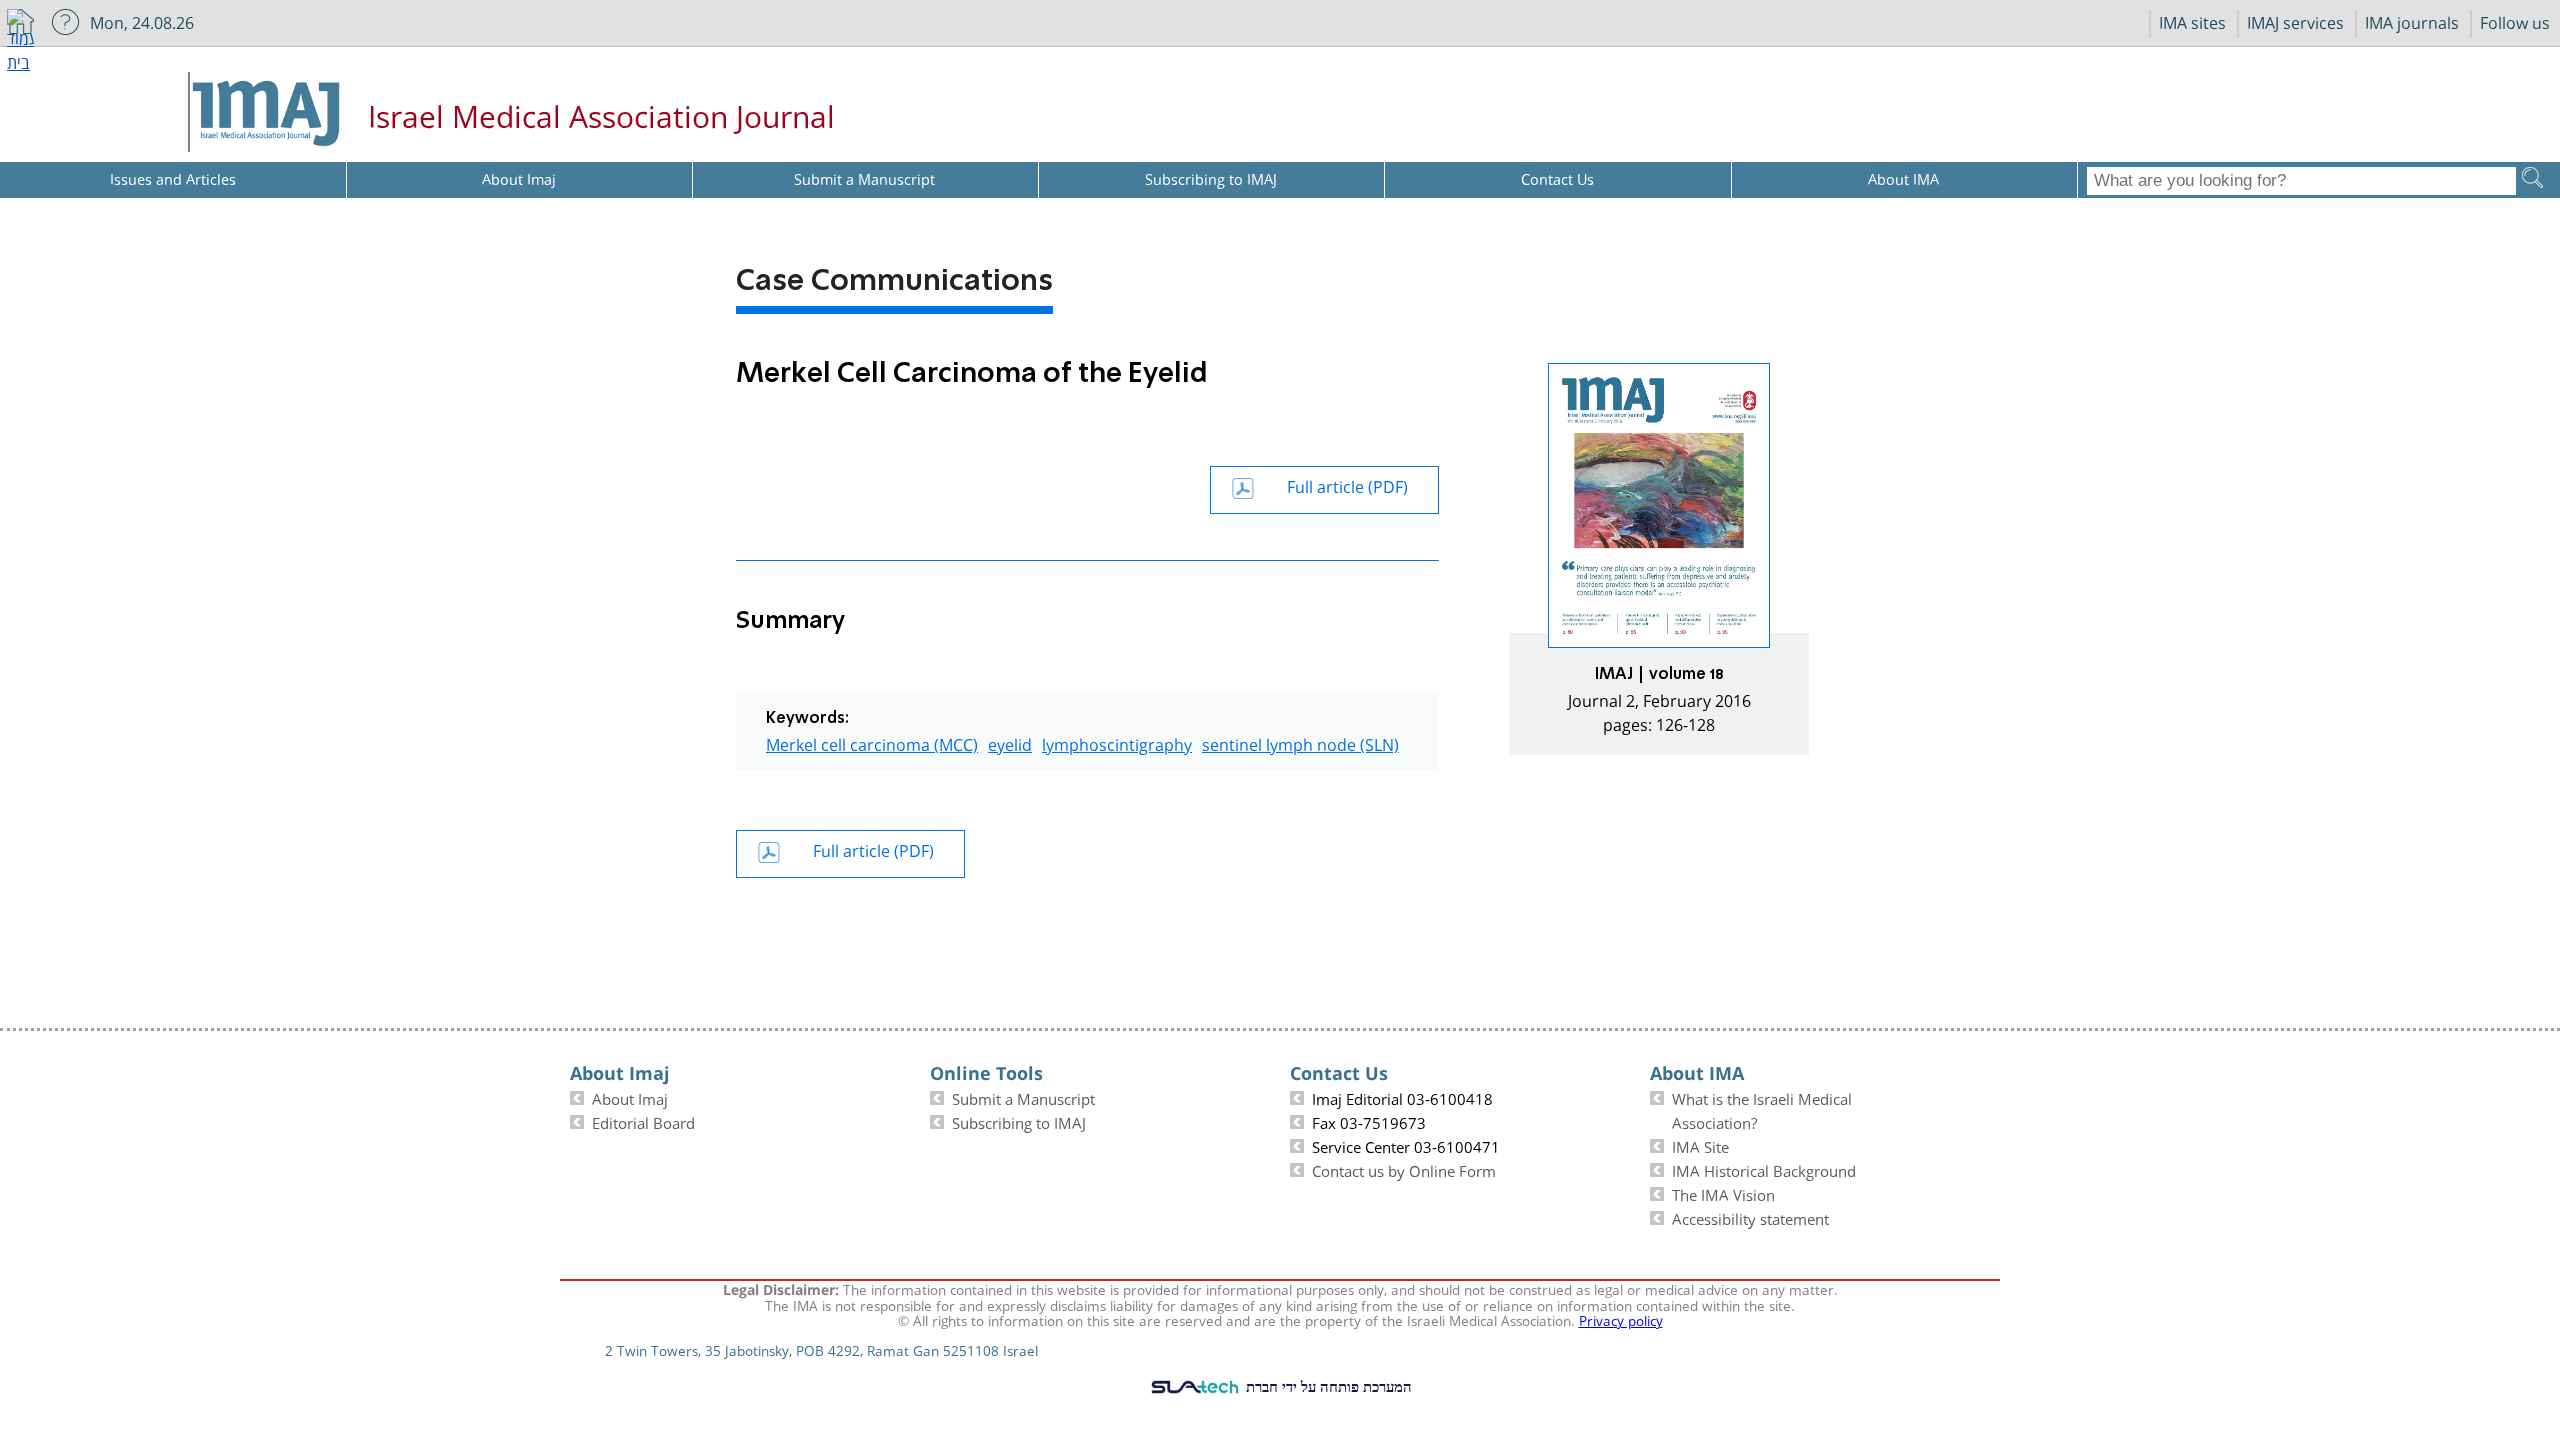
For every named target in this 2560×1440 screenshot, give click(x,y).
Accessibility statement (1750, 1217)
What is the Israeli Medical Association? (1762, 1109)
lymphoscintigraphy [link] (1117, 742)
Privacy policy (1621, 1319)
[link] (1659, 559)
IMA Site (1700, 1145)
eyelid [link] (1010, 742)
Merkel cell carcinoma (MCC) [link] (872, 742)
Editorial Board (643, 1121)
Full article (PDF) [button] (1347, 484)
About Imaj (630, 1097)
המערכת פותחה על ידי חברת (1327, 1386)
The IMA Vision (1723, 1193)
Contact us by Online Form (1404, 1169)
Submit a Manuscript (1023, 1097)
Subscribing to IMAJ (1019, 1121)
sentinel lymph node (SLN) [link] (1300, 742)
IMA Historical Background (1764, 1169)
